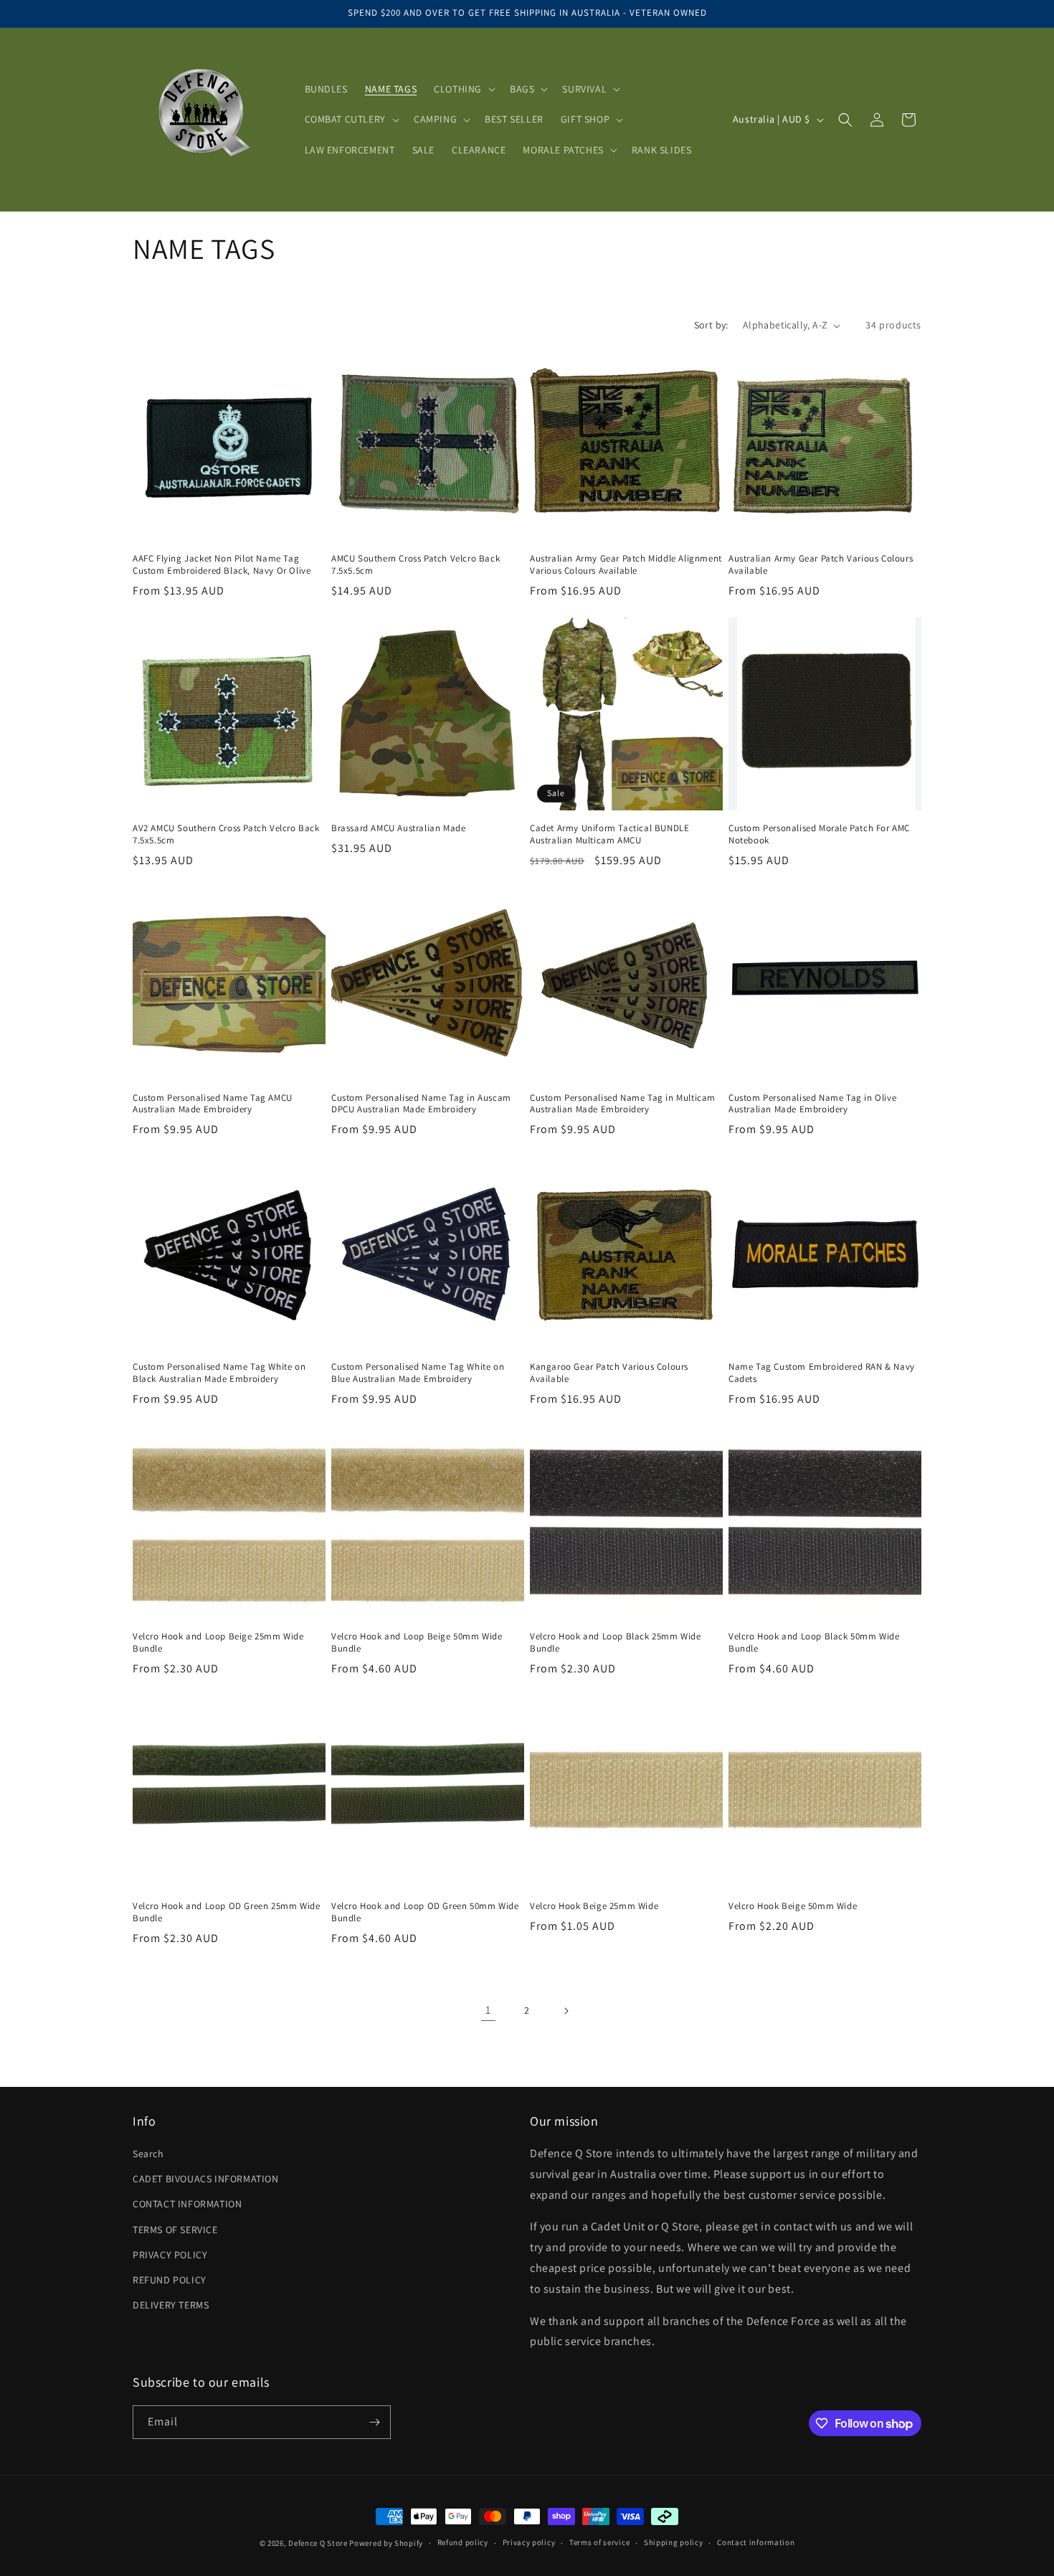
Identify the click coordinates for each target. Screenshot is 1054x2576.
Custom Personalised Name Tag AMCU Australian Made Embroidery (213, 1104)
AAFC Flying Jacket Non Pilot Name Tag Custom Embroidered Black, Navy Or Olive (222, 565)
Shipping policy (674, 2542)
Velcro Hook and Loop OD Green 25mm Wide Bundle (226, 1912)
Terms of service (599, 2542)
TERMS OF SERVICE (175, 2230)
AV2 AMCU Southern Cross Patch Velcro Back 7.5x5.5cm (226, 834)
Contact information (756, 2542)
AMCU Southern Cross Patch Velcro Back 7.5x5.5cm (416, 565)
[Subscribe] (374, 2422)
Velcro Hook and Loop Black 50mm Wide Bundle (814, 1643)
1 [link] (488, 2010)
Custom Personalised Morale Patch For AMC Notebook (819, 834)
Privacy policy (529, 2542)
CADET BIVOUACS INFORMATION (206, 2179)
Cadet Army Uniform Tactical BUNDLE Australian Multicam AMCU (609, 834)
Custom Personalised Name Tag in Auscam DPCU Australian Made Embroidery (421, 1104)
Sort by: (711, 325)
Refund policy (463, 2542)
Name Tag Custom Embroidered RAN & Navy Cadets (822, 1373)
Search (148, 2154)
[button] (463, 89)
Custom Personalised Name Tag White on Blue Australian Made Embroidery (418, 1373)
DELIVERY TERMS (171, 2305)
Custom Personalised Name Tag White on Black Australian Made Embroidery (219, 1373)
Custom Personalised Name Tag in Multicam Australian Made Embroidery (623, 1104)
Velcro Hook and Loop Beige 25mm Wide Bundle (218, 1643)
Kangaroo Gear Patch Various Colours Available (609, 1373)
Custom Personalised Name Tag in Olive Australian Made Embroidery (812, 1104)
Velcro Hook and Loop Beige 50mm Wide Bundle (417, 1643)
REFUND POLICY (170, 2280)
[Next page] (566, 2011)
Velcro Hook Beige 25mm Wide (594, 1906)
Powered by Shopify (386, 2543)
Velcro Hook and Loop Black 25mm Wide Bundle (616, 1643)
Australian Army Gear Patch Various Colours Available (821, 565)
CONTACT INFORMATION (187, 2204)
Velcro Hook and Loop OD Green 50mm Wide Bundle (425, 1912)
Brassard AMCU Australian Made (398, 828)
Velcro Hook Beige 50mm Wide (793, 1906)
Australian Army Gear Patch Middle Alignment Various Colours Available (626, 565)
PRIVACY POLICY (170, 2255)
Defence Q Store (318, 2543)
